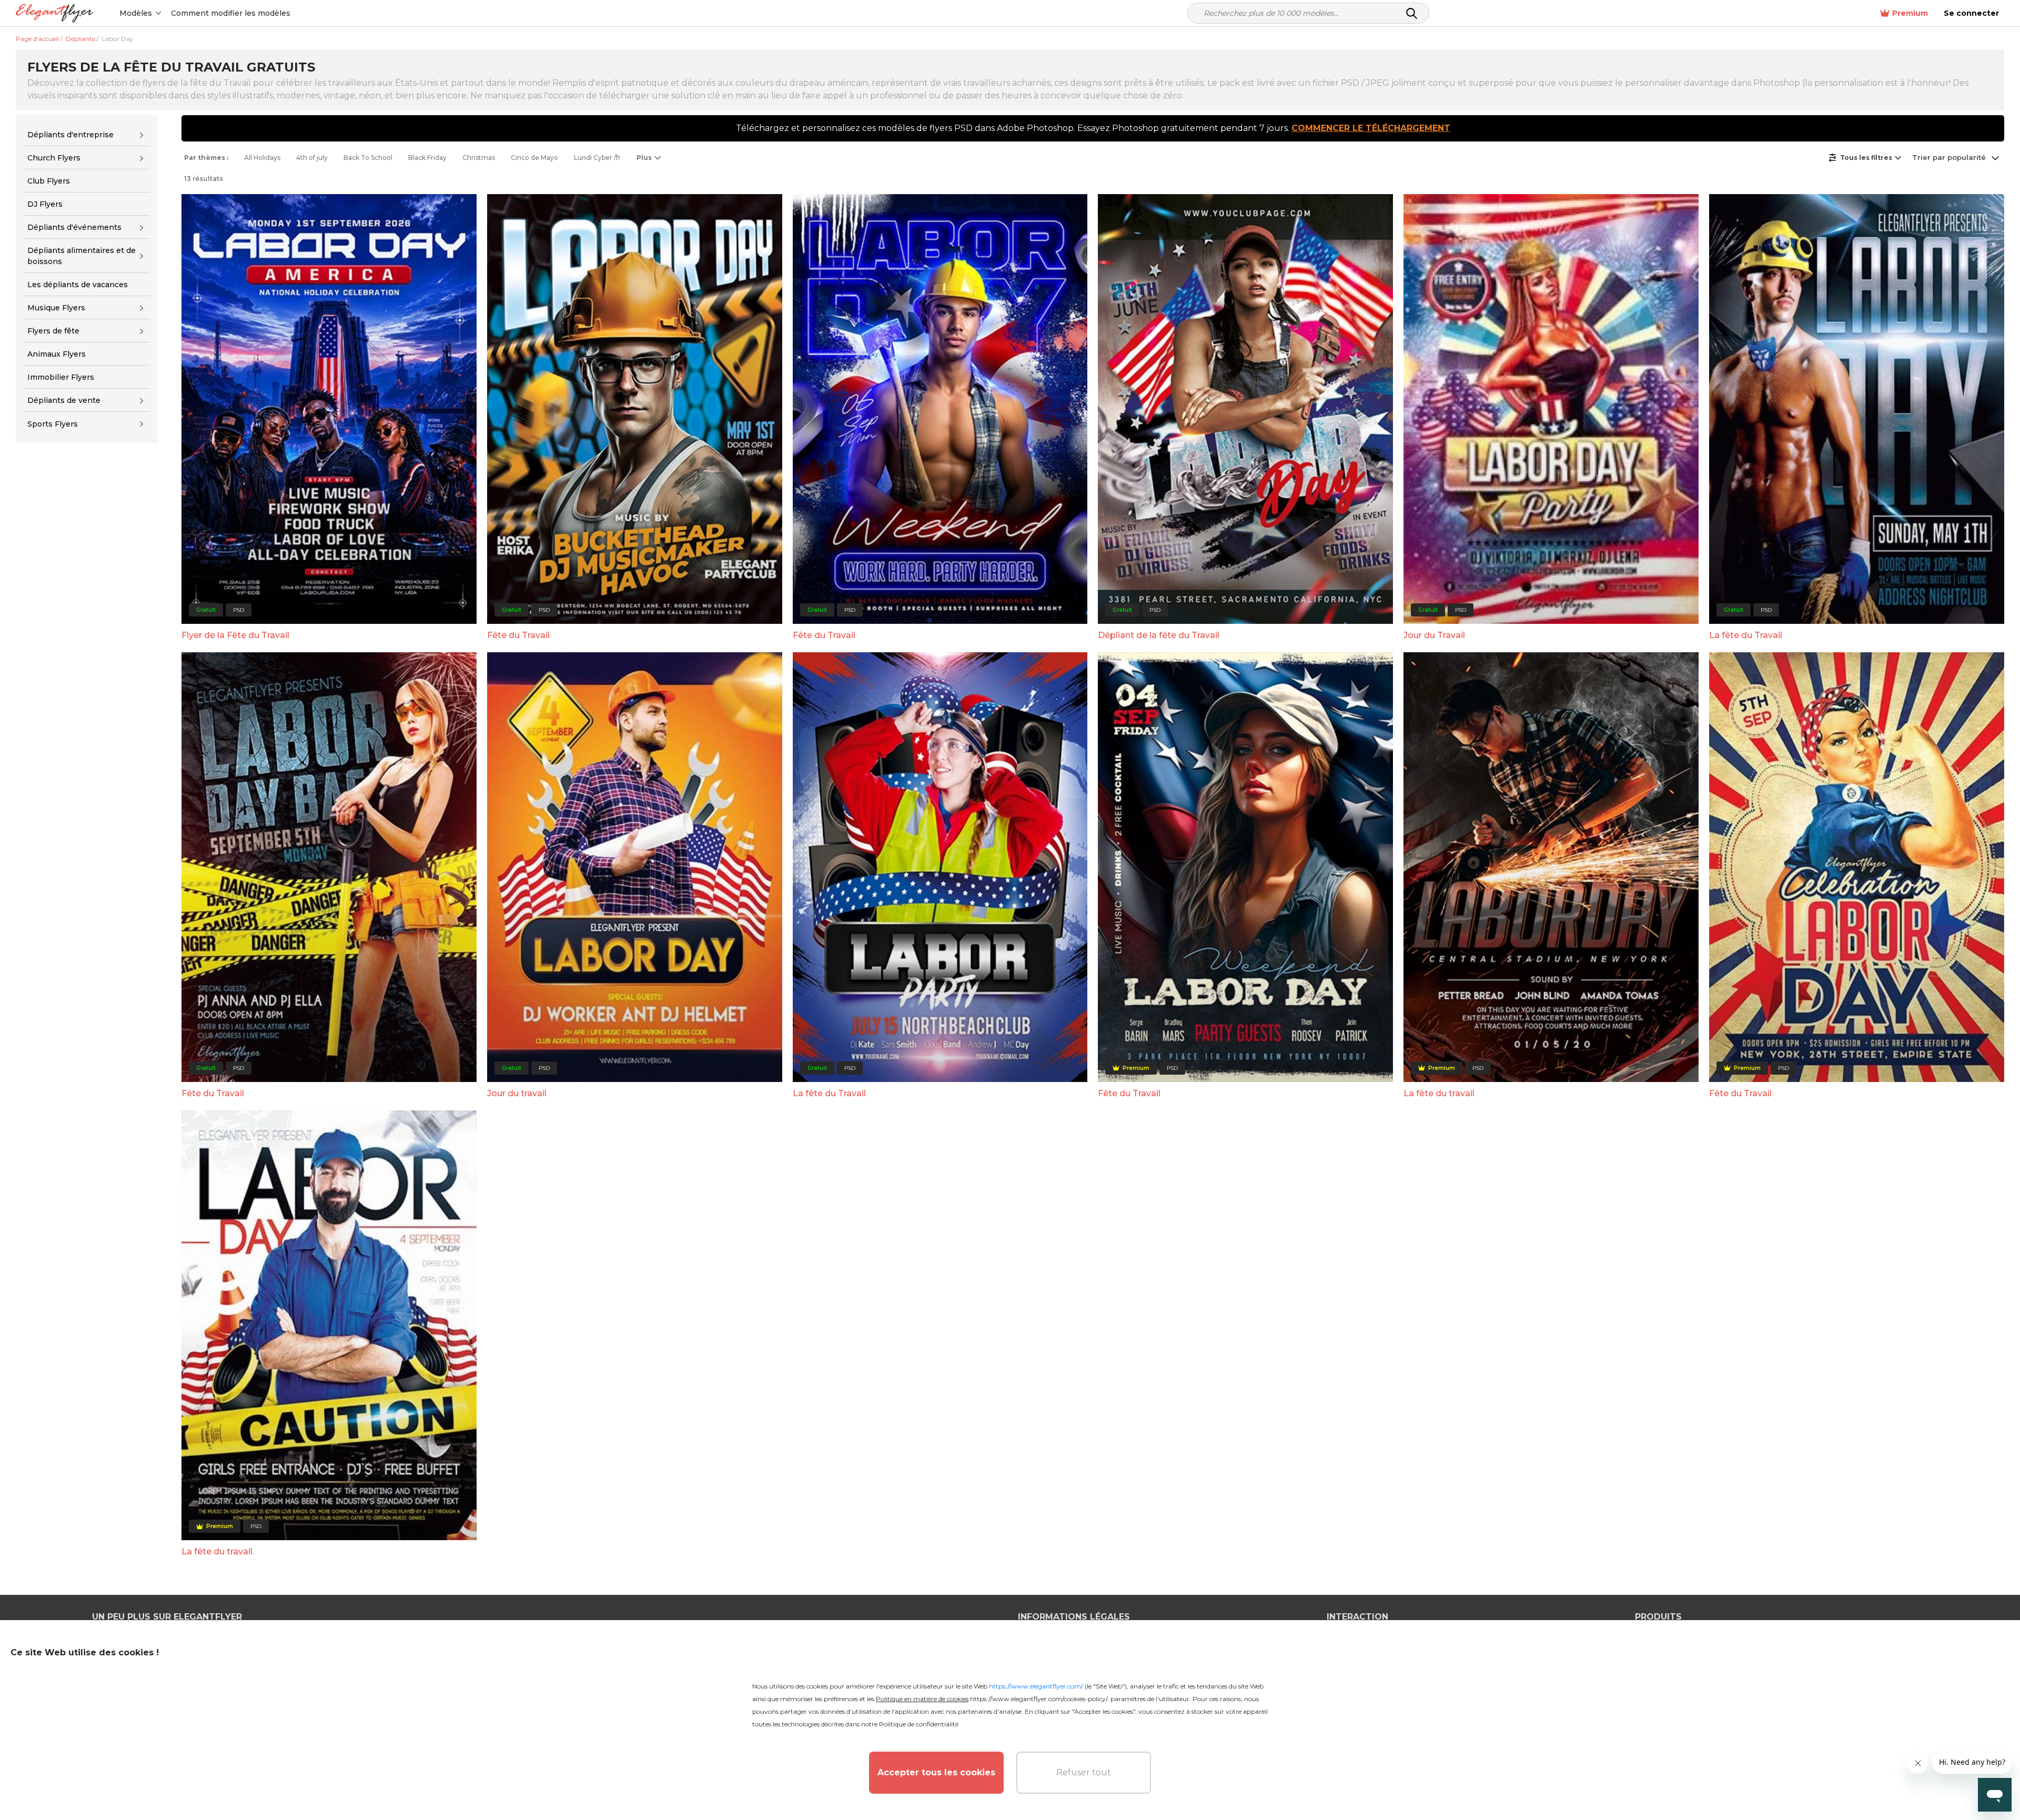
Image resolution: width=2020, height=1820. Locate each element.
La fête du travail (1439, 1093)
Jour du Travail (1434, 635)
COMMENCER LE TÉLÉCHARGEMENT (1371, 128)
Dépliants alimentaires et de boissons (82, 256)
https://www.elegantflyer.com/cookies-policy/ (1039, 1699)
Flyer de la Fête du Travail (235, 635)
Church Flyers (54, 158)
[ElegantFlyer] (54, 13)
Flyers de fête (53, 331)
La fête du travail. (218, 1551)
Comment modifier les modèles (231, 13)
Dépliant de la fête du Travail (1159, 635)
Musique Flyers (56, 308)
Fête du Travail (518, 635)
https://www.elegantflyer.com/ (1036, 1686)
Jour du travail (517, 1093)
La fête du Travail (1746, 635)
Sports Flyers (53, 424)
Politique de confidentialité (919, 1724)
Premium (1910, 13)
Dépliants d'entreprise (70, 135)
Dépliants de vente (64, 400)
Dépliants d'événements (74, 227)
